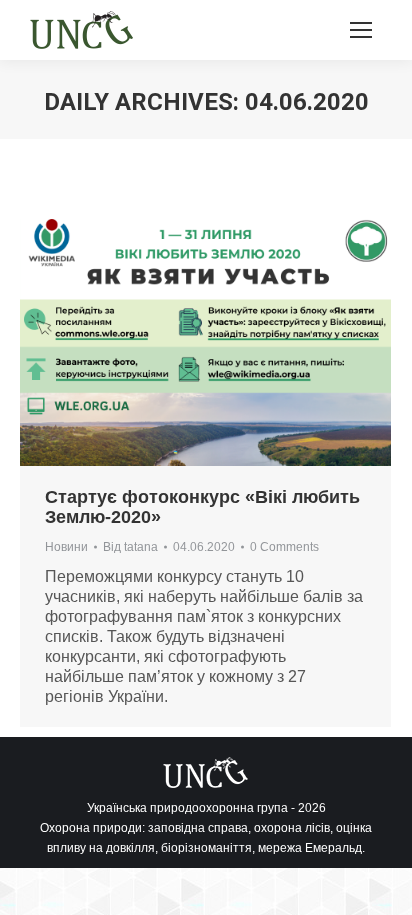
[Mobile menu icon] (361, 30)
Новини (66, 547)
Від (130, 547)
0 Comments (284, 547)
